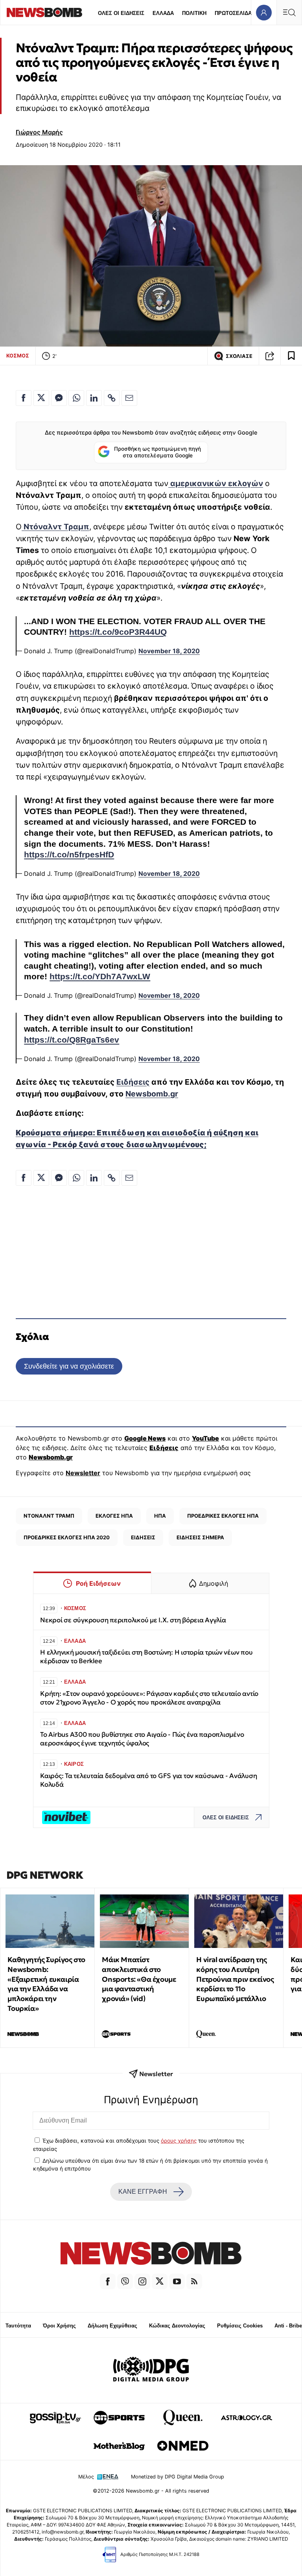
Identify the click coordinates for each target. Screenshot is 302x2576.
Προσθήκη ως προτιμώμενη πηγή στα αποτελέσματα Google (157, 452)
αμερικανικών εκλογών (216, 483)
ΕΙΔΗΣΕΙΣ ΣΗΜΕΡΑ (200, 1537)
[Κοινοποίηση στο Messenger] (59, 398)
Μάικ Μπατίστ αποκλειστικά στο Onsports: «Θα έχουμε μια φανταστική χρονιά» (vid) (139, 1979)
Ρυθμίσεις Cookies (240, 2326)
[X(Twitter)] (160, 2281)
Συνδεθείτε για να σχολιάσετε (69, 1366)
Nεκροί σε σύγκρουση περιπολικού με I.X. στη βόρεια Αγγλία (133, 1620)
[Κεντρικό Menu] (289, 12)
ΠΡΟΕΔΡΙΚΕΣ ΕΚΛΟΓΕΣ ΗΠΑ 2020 (67, 1537)
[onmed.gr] (183, 2446)
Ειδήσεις (133, 1082)
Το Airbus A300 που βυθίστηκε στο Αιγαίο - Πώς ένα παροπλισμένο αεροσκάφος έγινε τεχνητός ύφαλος (142, 1739)
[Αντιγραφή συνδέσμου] (270, 356)
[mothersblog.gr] (119, 2446)
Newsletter (83, 1473)
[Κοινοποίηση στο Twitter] (41, 398)
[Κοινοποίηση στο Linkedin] (94, 398)
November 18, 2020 (169, 651)
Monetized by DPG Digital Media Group (178, 2477)
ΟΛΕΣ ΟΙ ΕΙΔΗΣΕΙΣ (121, 13)
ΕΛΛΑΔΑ (163, 13)
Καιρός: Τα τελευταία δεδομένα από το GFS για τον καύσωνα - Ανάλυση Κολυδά (148, 1780)
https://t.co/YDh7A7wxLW (100, 977)
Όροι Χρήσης (59, 2326)
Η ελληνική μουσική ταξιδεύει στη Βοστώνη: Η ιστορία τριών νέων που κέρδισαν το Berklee (146, 1657)
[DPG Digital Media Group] (151, 2370)
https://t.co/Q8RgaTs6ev (72, 1040)
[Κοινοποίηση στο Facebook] (24, 398)
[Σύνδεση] (264, 12)
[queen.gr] (183, 2418)
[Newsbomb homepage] (44, 12)
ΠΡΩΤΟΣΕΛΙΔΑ (233, 13)
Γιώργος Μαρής (39, 132)
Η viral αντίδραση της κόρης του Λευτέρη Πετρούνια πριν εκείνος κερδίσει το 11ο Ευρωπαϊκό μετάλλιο (235, 1979)
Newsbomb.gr (152, 1094)
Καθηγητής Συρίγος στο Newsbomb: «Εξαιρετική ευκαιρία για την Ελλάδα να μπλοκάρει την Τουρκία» (46, 1984)
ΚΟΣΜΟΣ (18, 356)
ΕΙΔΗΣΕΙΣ (143, 1537)
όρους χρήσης (179, 2141)
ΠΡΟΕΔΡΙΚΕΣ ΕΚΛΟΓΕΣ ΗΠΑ (223, 1516)
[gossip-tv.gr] (55, 2418)
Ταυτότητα (18, 2326)
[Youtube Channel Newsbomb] (177, 2281)
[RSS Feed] (194, 2281)
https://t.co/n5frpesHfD (69, 855)
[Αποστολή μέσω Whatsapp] (76, 398)
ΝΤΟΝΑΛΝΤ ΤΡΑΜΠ (49, 1516)
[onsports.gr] (119, 2418)
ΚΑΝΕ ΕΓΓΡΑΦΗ (143, 2192)
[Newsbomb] (151, 2254)
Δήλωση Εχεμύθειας (112, 2326)
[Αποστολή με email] (129, 398)
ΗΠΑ (160, 1516)
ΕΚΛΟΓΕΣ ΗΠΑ (114, 1516)
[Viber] (125, 2281)
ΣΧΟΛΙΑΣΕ (239, 356)
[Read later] (291, 356)
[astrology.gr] (247, 2418)
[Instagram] (142, 2281)
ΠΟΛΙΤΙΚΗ (194, 13)
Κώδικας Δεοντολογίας (177, 2326)
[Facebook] (108, 2281)
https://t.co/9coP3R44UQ (118, 632)
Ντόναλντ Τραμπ (55, 527)
